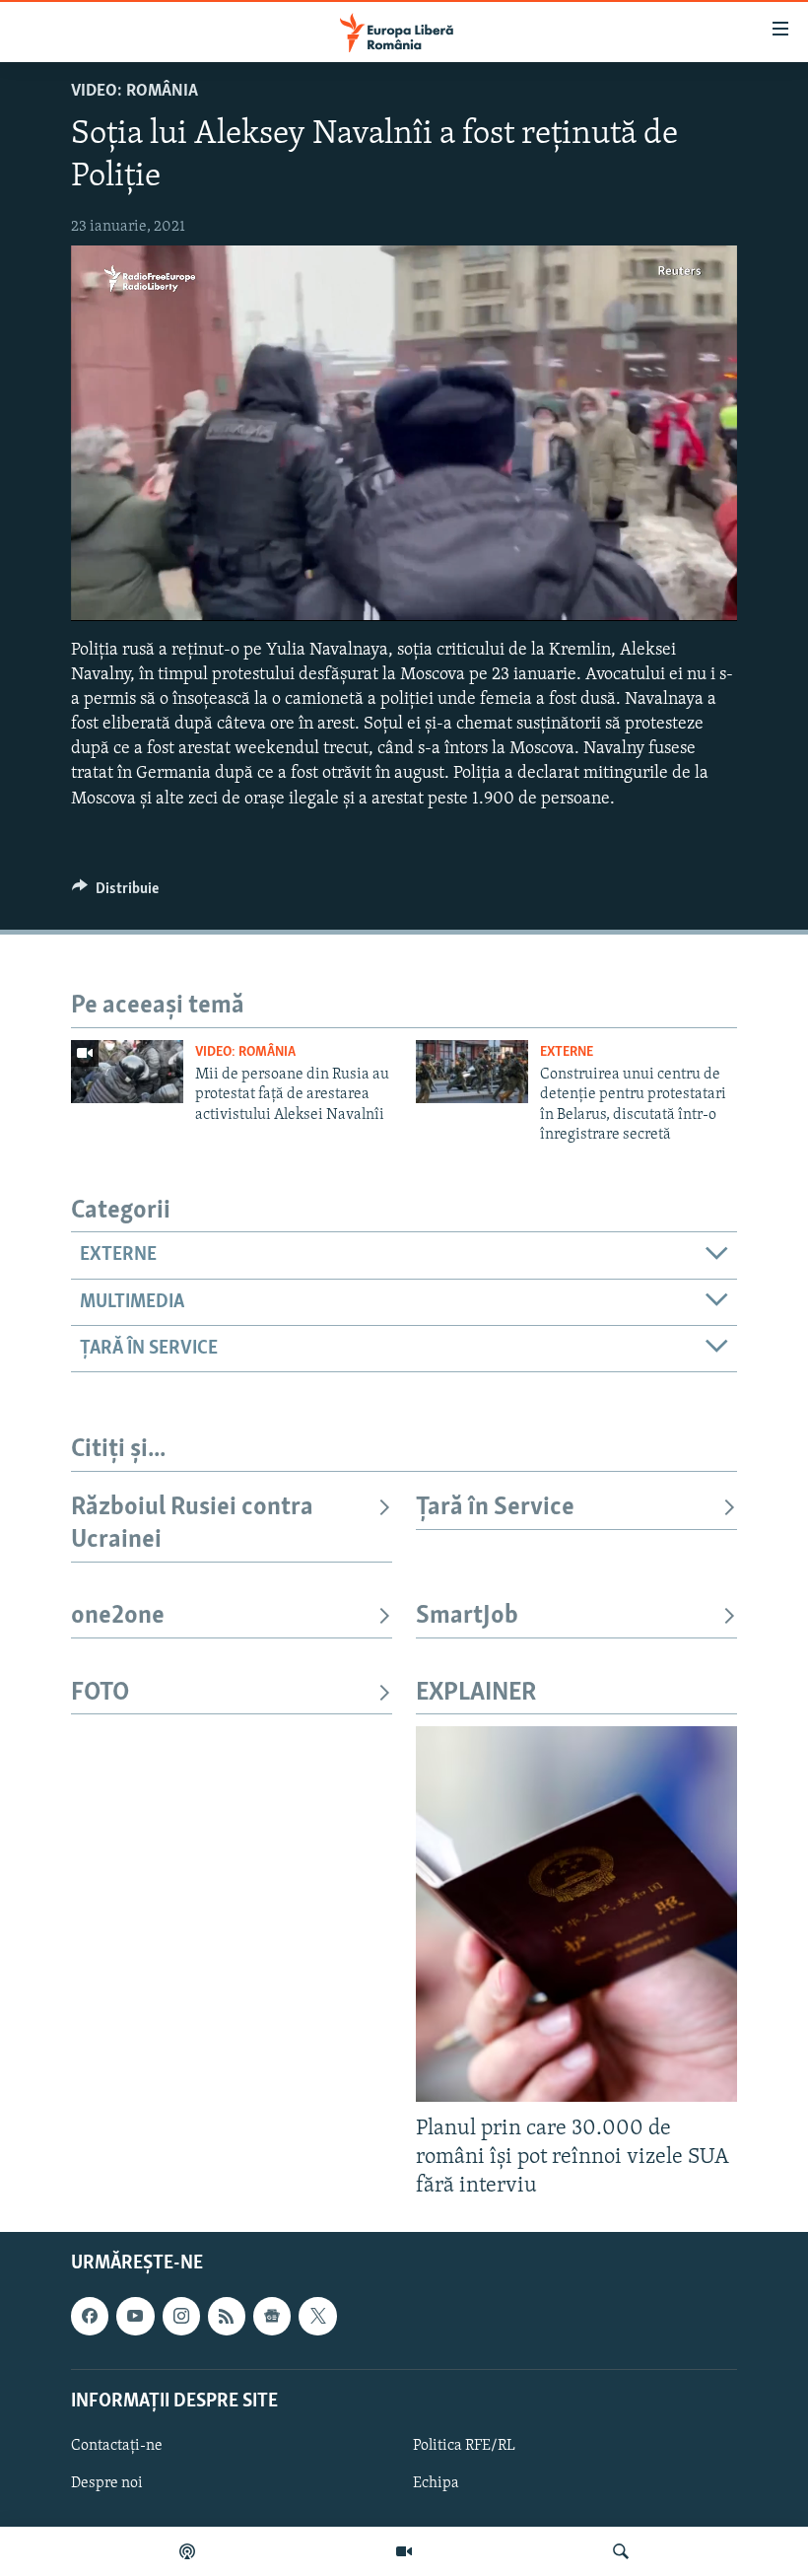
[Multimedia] (404, 2551)
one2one (118, 1616)
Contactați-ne (117, 2446)
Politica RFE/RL (464, 2446)
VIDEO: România (135, 92)
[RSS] (227, 2317)
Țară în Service (495, 1508)
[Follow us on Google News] (272, 2317)
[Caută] (621, 2551)
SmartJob (467, 1616)
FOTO (100, 1693)
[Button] (115, 893)
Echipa (436, 2483)
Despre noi (107, 2483)
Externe (567, 1052)
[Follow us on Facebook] (90, 2317)
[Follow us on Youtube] (135, 2317)
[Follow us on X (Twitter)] (317, 2317)
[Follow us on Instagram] (181, 2317)
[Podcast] (187, 2551)
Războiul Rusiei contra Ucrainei (192, 1524)
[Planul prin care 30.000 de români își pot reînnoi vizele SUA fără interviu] (576, 1914)
